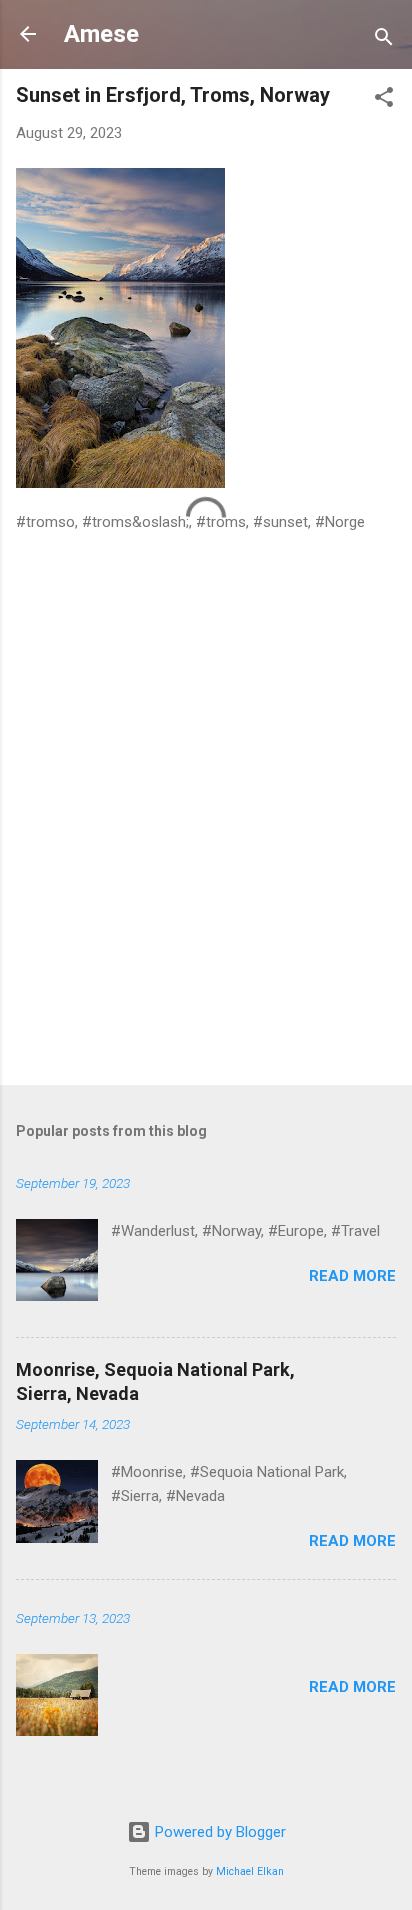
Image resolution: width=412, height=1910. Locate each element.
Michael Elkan (250, 1871)
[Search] (384, 40)
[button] (384, 100)
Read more (352, 1276)
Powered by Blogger (218, 1832)
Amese (101, 34)
